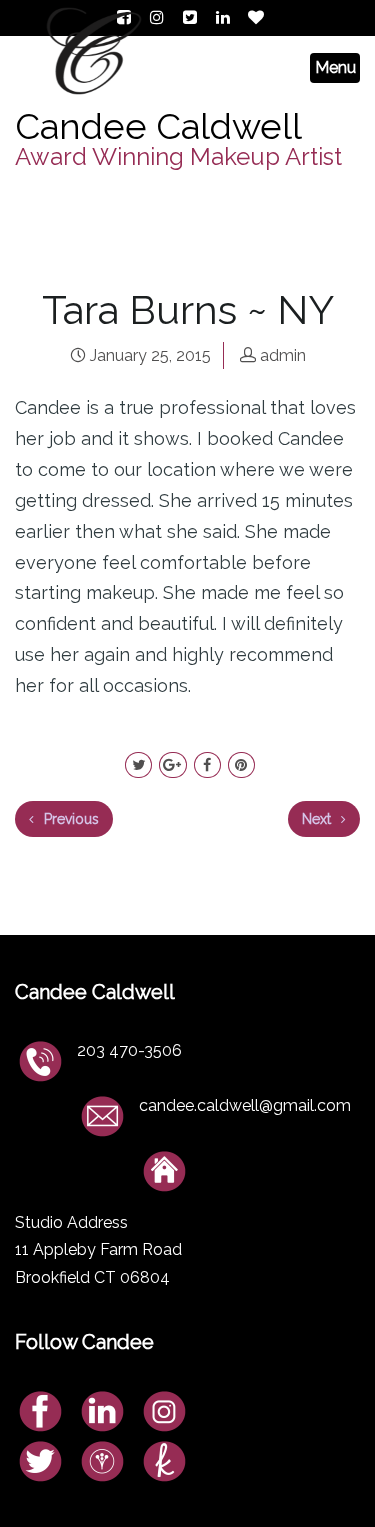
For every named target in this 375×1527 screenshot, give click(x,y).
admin (283, 355)
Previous (69, 819)
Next (318, 819)
